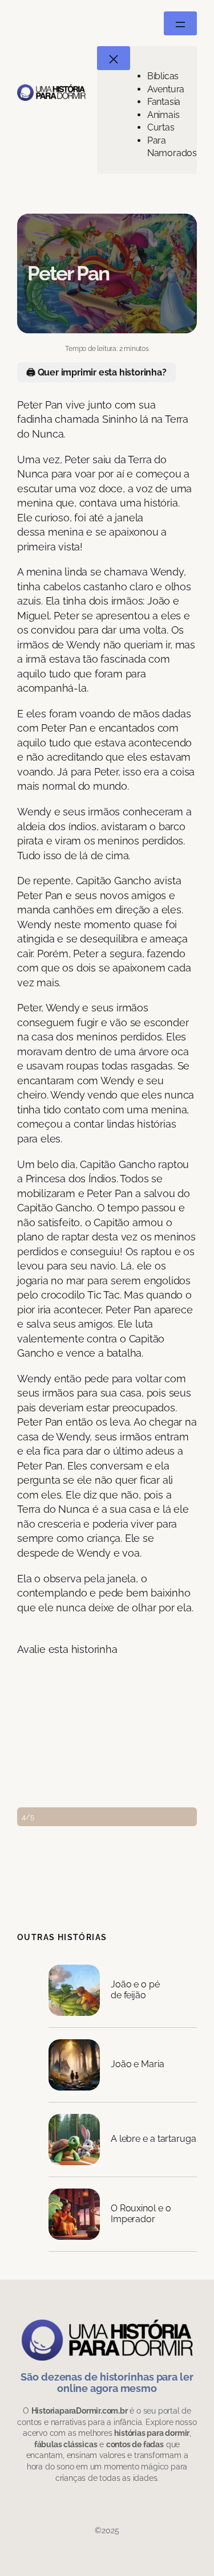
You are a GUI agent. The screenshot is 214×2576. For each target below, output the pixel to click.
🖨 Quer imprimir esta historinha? (96, 372)
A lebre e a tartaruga (154, 2139)
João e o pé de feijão (135, 1990)
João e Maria (138, 2064)
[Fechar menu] (114, 58)
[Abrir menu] (180, 23)
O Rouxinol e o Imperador (141, 2214)
